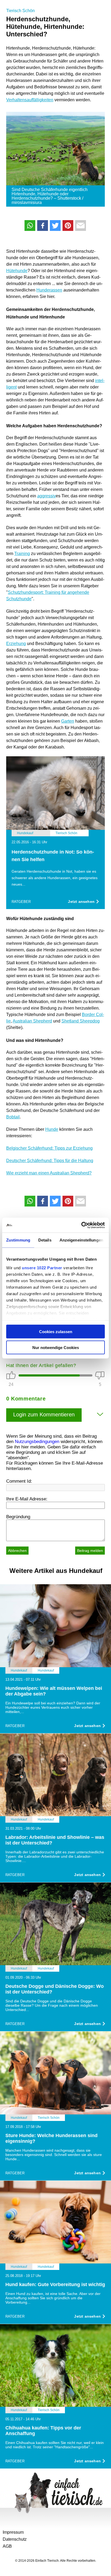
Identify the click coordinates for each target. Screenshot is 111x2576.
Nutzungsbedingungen (37, 1442)
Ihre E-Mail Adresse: (27, 1499)
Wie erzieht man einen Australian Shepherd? (49, 1173)
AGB (7, 2546)
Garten (68, 721)
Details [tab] (45, 1240)
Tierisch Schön (20, 11)
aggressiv (46, 496)
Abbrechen (17, 1551)
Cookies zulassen (56, 1332)
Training (22, 554)
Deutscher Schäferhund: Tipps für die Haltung (50, 1161)
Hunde (52, 1129)
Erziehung (16, 644)
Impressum (13, 2532)
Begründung (18, 1517)
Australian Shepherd (32, 1021)
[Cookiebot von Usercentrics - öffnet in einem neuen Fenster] (81, 1225)
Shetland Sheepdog (81, 1021)
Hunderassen (49, 290)
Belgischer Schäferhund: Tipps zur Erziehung (49, 1148)
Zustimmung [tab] (18, 1240)
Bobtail (13, 1117)
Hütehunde (17, 271)
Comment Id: (19, 1481)
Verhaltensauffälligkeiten (30, 100)
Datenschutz (15, 2539)
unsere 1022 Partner (42, 1268)
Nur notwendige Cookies (56, 1347)
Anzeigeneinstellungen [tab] (81, 1240)
